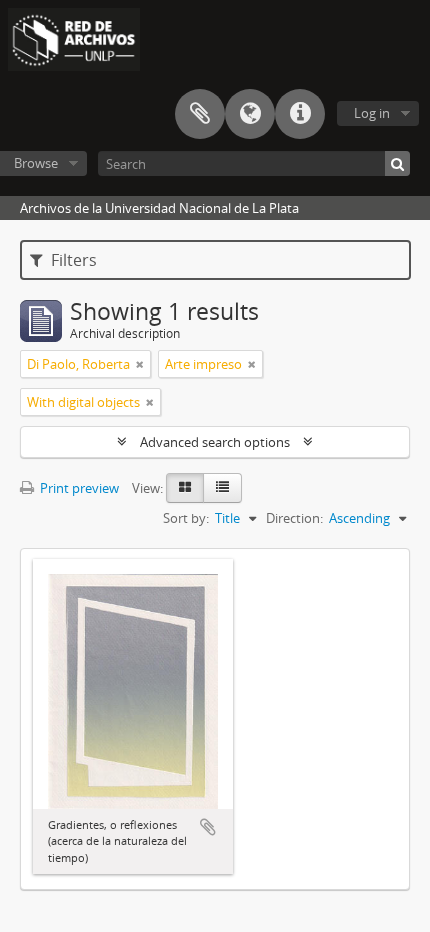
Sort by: (186, 518)
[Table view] (222, 488)
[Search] (397, 163)
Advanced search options (215, 442)
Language (250, 114)
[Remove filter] (140, 364)
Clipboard (200, 114)
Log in (372, 113)
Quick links (300, 114)
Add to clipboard (208, 827)
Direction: (294, 518)
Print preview (78, 488)
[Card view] (185, 488)
